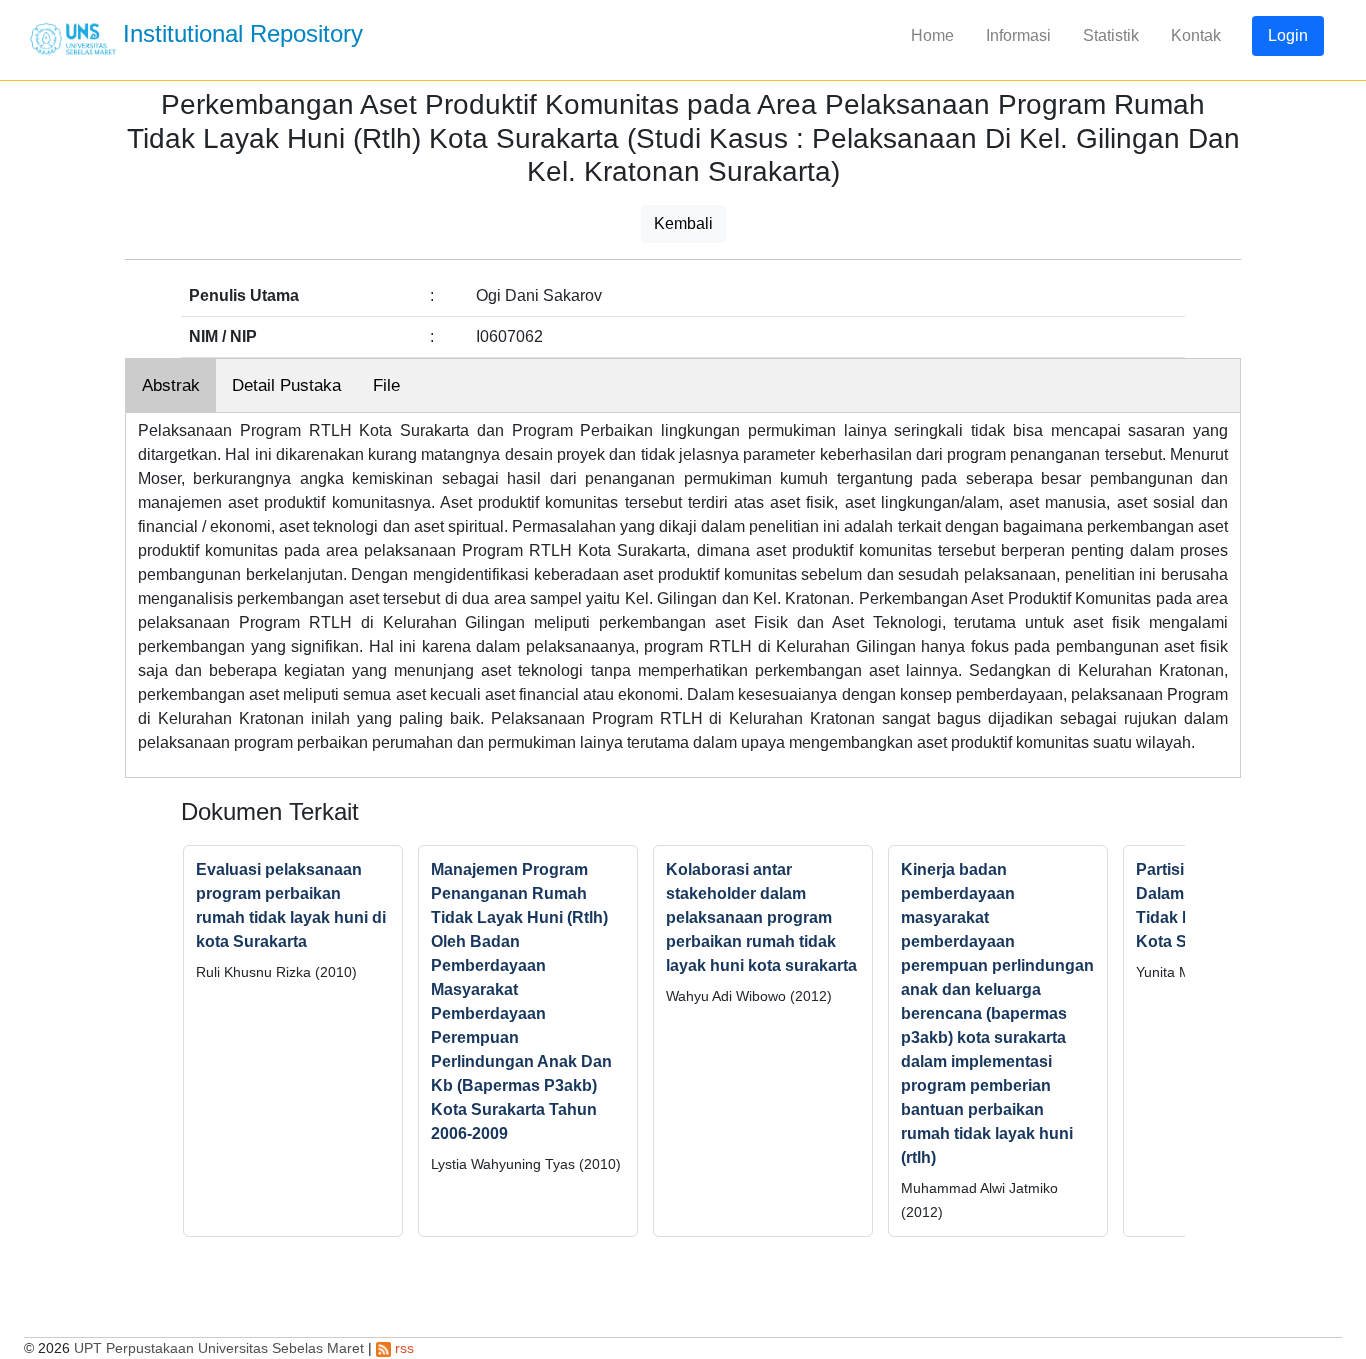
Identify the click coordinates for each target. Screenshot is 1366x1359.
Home (932, 35)
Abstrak (171, 385)
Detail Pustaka (286, 385)
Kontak (1196, 35)
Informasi (1018, 35)
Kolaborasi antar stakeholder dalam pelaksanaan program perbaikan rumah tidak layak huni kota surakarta (761, 917)
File (386, 385)
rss (402, 1348)
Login (1288, 35)
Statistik (1111, 35)
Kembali (683, 223)
